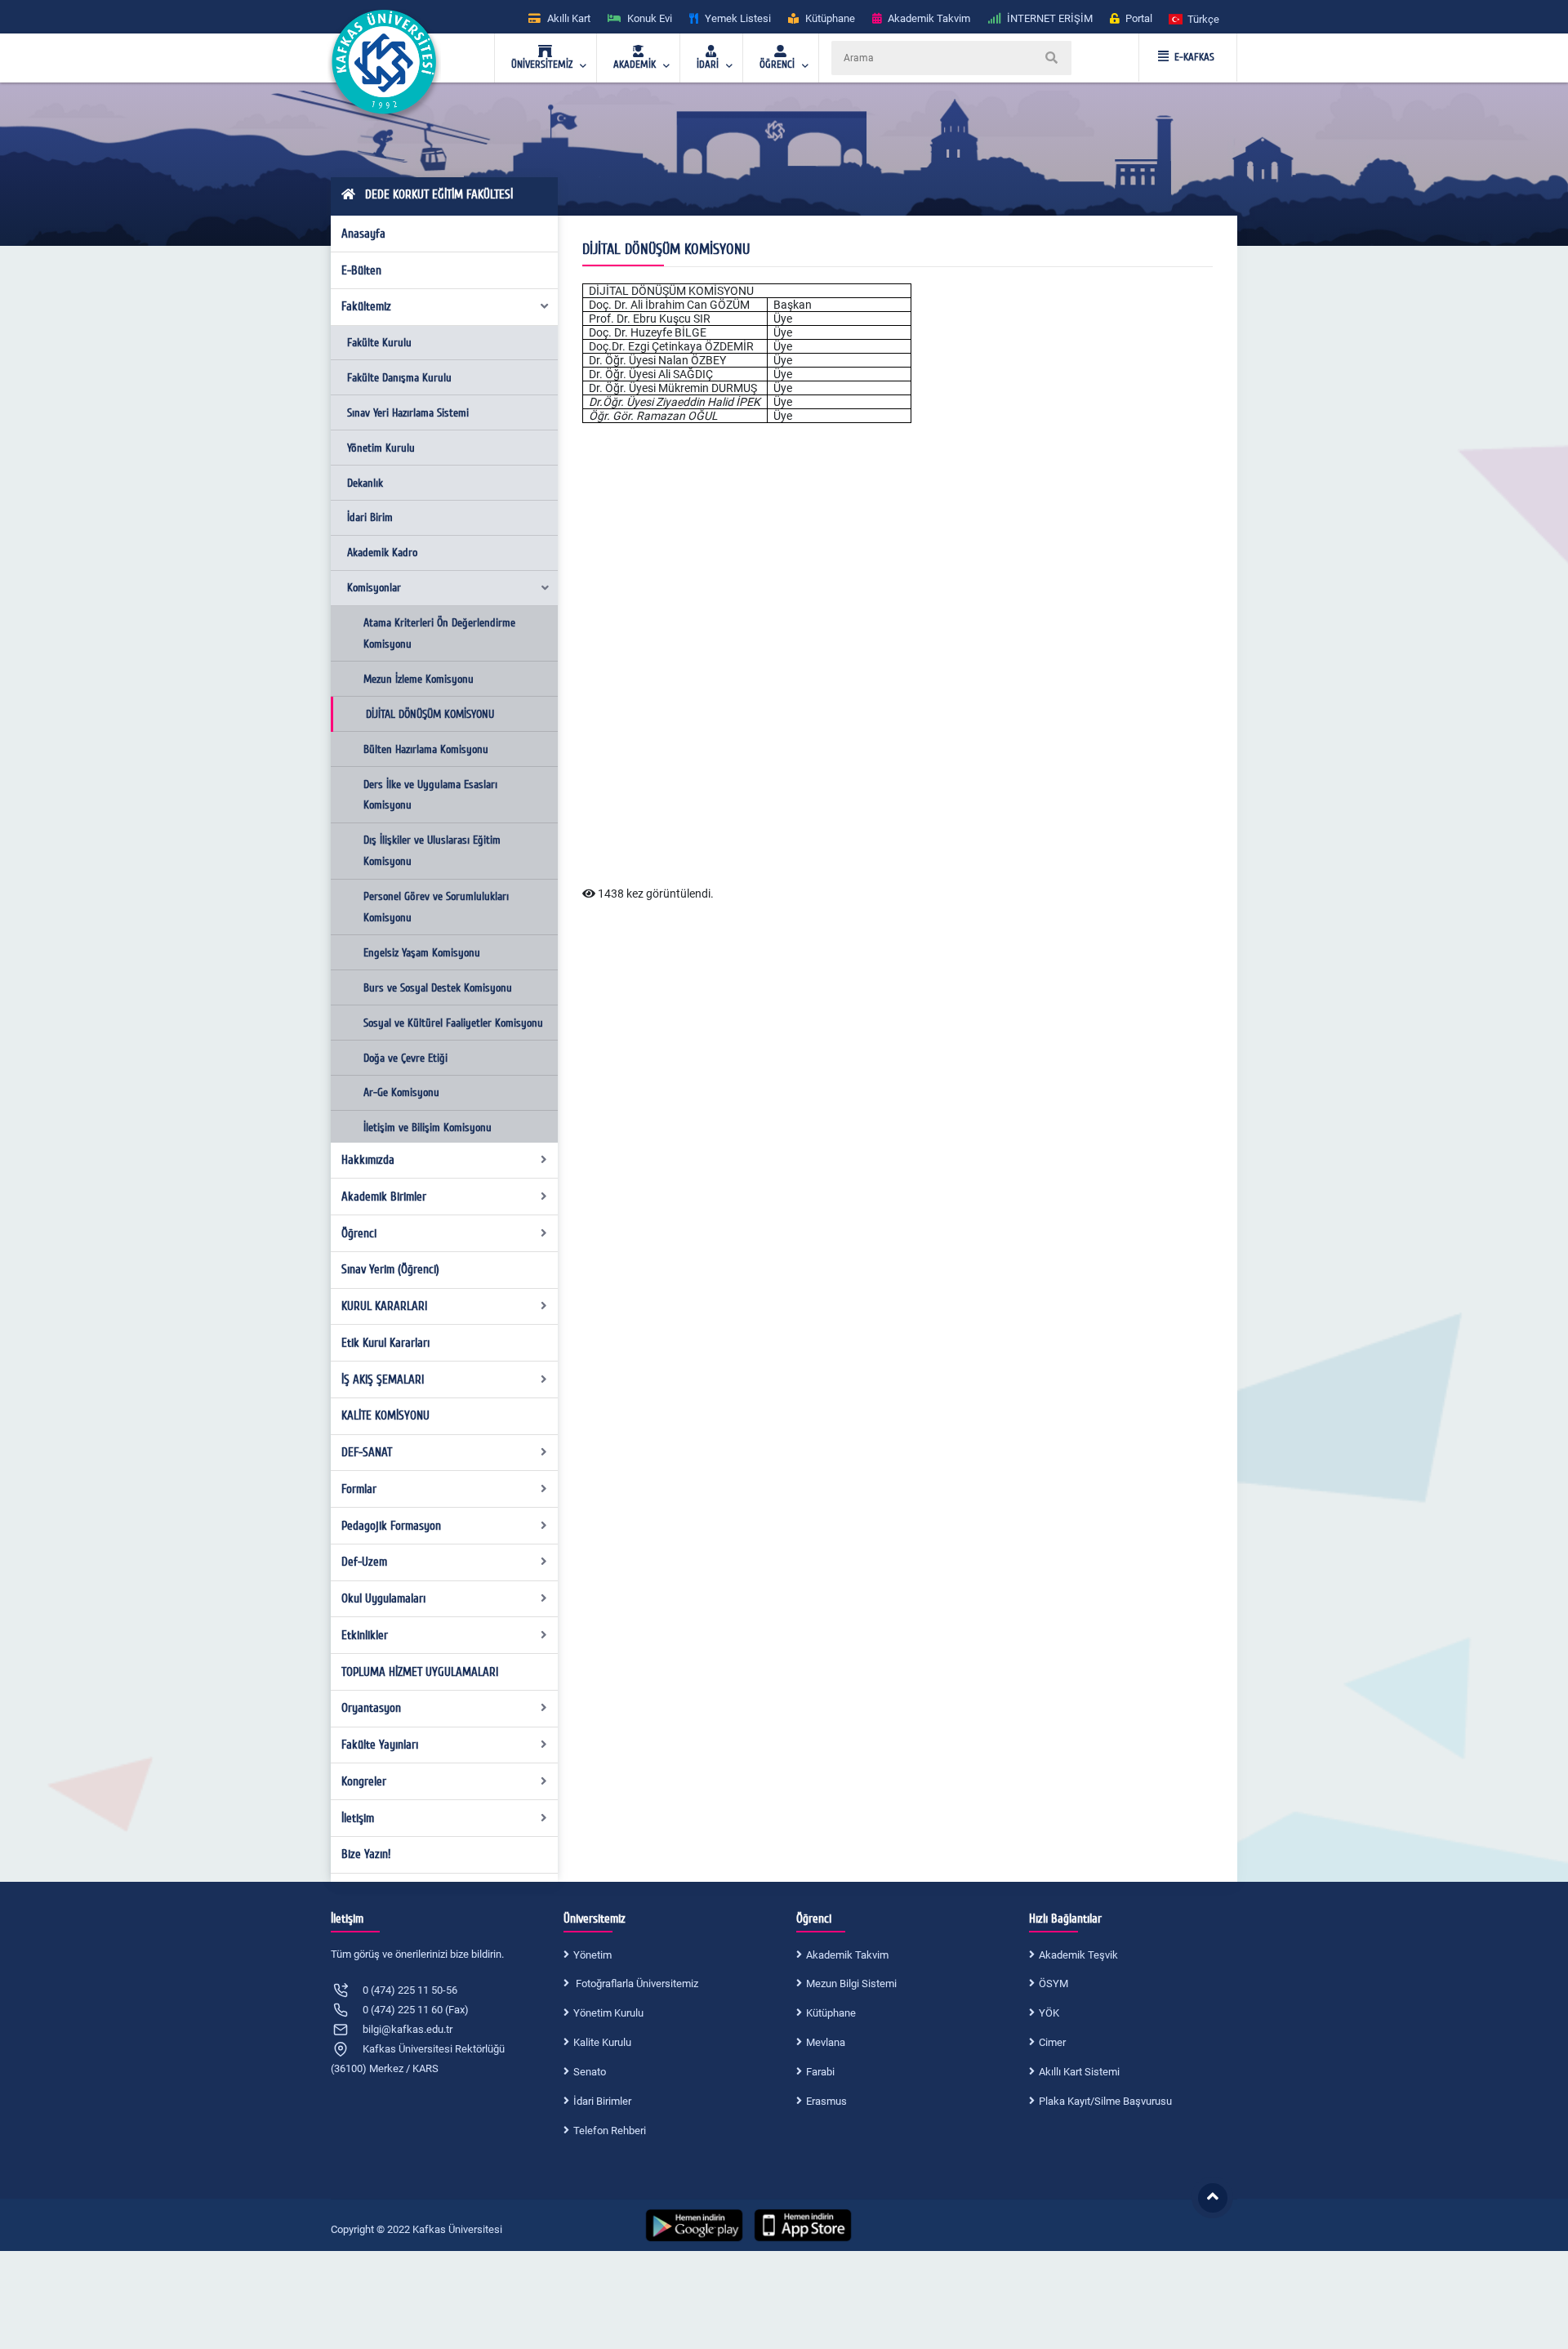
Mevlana (826, 2042)
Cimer (1052, 2042)
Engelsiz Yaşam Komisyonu (422, 953)
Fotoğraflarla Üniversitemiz (636, 1984)
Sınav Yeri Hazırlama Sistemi (408, 413)
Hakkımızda (368, 1160)
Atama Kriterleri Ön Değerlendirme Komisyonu (439, 633)
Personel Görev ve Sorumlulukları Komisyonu (436, 907)
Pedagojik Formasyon (391, 1526)
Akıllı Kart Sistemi (1079, 2072)
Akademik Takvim (847, 1955)
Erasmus (826, 2101)
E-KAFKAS (1194, 57)
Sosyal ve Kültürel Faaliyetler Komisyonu (453, 1023)
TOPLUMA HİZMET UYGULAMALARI (420, 1672)
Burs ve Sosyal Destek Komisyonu (438, 988)
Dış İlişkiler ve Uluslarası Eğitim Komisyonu (432, 851)
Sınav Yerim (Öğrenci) (390, 1269)
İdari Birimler (602, 2101)
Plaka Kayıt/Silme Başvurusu (1105, 2101)
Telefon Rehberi (610, 2131)
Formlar (359, 1489)
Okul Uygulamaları (383, 1598)
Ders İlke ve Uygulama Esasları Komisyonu (430, 795)
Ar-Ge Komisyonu (401, 1092)
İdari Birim (370, 517)
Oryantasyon (371, 1708)
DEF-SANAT (367, 1452)
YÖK (1049, 2013)
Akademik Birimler (384, 1197)
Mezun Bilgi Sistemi (851, 1984)
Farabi (820, 2072)
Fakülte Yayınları (380, 1745)
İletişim (358, 1818)
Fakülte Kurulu (379, 343)
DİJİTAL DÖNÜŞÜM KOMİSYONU (430, 714)
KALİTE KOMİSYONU (385, 1415)
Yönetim (592, 1955)
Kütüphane (831, 2013)
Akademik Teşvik (1078, 1955)
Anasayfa (363, 234)
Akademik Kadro (382, 553)
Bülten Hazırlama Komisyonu (426, 749)
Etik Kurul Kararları (385, 1343)
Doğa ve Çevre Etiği (405, 1058)
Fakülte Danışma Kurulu (399, 378)
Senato (590, 2072)
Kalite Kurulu (602, 2042)
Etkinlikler (365, 1635)
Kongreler (364, 1781)
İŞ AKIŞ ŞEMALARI (383, 1380)
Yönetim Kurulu (381, 448)
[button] (1195, 18)
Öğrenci (359, 1233)
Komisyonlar (374, 588)
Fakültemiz (366, 306)
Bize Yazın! (366, 1854)
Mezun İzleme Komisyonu (419, 679)
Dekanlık (365, 483)
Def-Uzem (364, 1562)
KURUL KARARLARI (384, 1306)
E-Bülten (361, 270)
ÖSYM (1053, 1984)
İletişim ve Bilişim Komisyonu (428, 1128)
